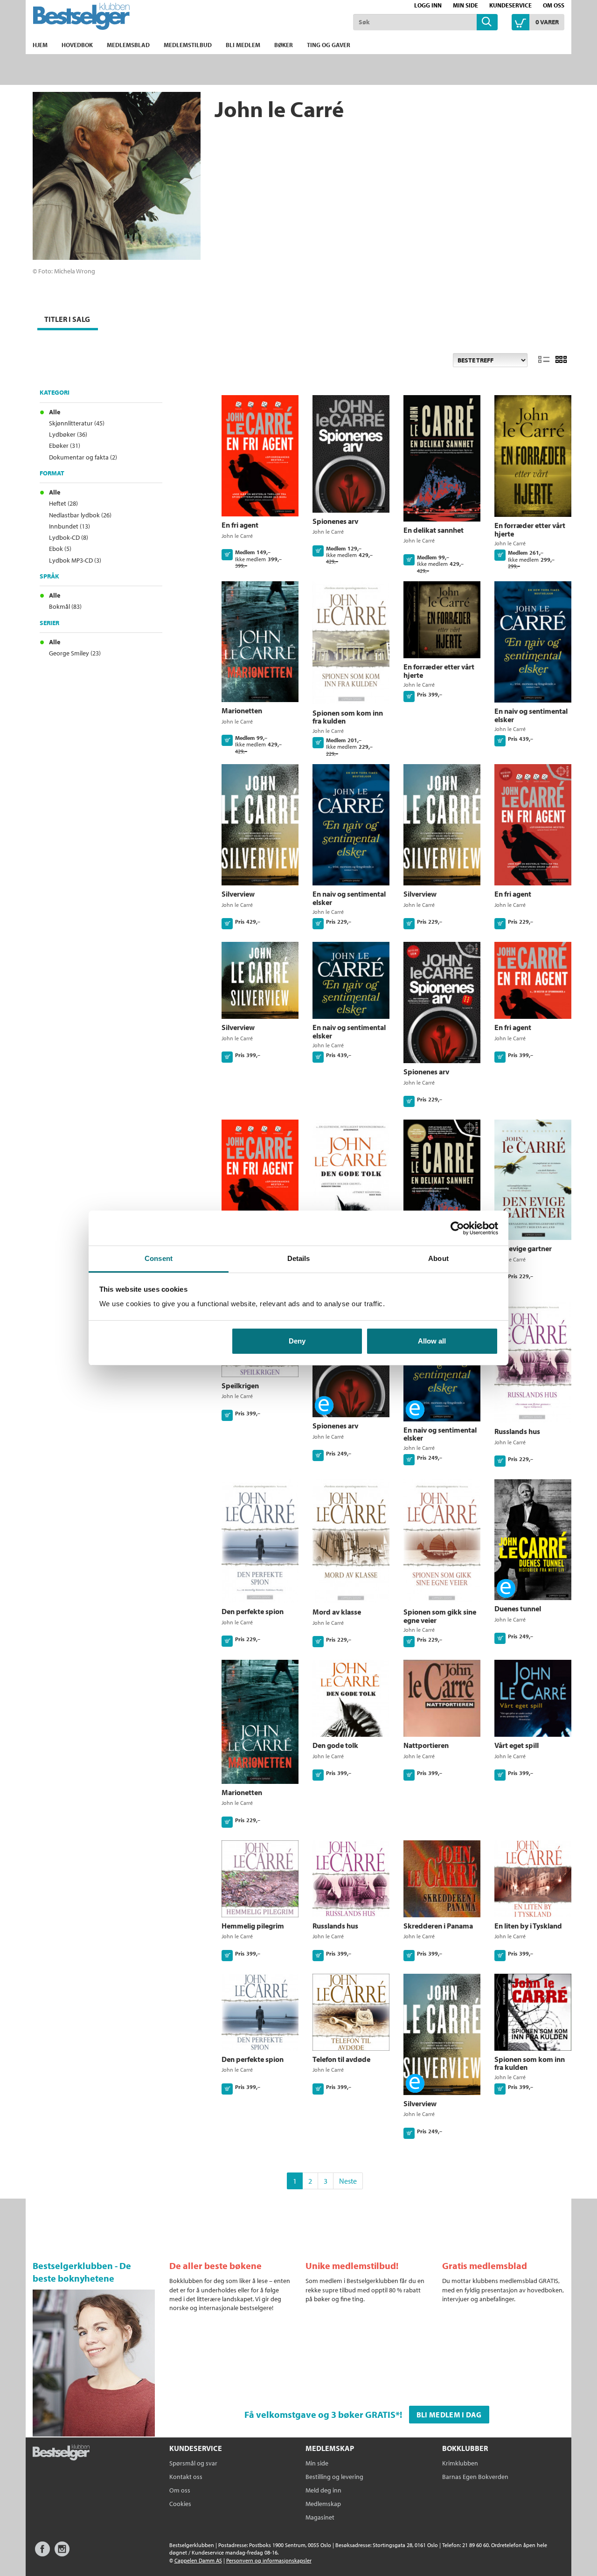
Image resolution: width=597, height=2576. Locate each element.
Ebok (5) (60, 549)
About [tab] (438, 1258)
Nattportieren (426, 1745)
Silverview (238, 894)
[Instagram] (62, 2553)
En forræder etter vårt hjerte (530, 529)
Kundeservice (510, 5)
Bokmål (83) (65, 606)
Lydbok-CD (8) (69, 537)
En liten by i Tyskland (528, 1926)
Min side (465, 5)
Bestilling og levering (334, 2477)
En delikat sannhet (434, 530)
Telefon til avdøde (341, 2059)
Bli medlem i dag (449, 2415)
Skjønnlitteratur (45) (77, 423)
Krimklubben (460, 2463)
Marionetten (242, 710)
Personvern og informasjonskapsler (269, 2560)
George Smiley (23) (75, 653)
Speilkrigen (240, 1385)
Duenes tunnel (518, 1608)
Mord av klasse (337, 1612)
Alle (55, 412)
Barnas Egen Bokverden (475, 2477)
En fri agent (240, 525)
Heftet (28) (63, 503)
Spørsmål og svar (193, 2463)
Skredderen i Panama (438, 1926)
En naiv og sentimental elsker (531, 715)
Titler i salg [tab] (67, 319)
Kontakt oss (186, 2477)
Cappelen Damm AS (198, 2560)
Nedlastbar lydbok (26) (80, 515)
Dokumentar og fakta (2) (83, 457)
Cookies (180, 2504)
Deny (297, 1341)
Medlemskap (323, 2504)
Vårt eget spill (517, 1745)
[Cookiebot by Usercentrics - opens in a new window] (457, 1228)
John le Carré (237, 536)
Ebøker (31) (65, 446)
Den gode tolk (335, 1745)
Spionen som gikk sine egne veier (440, 1616)
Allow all (432, 1341)
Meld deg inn (323, 2490)
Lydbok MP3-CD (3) (75, 560)
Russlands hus (517, 1431)
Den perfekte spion (253, 1611)
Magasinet (320, 2517)
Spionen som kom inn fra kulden (348, 717)
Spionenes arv (335, 521)
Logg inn (428, 5)
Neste (348, 2181)
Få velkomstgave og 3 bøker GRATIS (320, 2414)
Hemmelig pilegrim (253, 1926)
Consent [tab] (159, 1258)
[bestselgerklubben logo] (61, 2453)
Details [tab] (299, 1258)
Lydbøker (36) (68, 434)
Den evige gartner (523, 1248)
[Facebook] (42, 2553)
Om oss (554, 5)
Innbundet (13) (69, 526)
